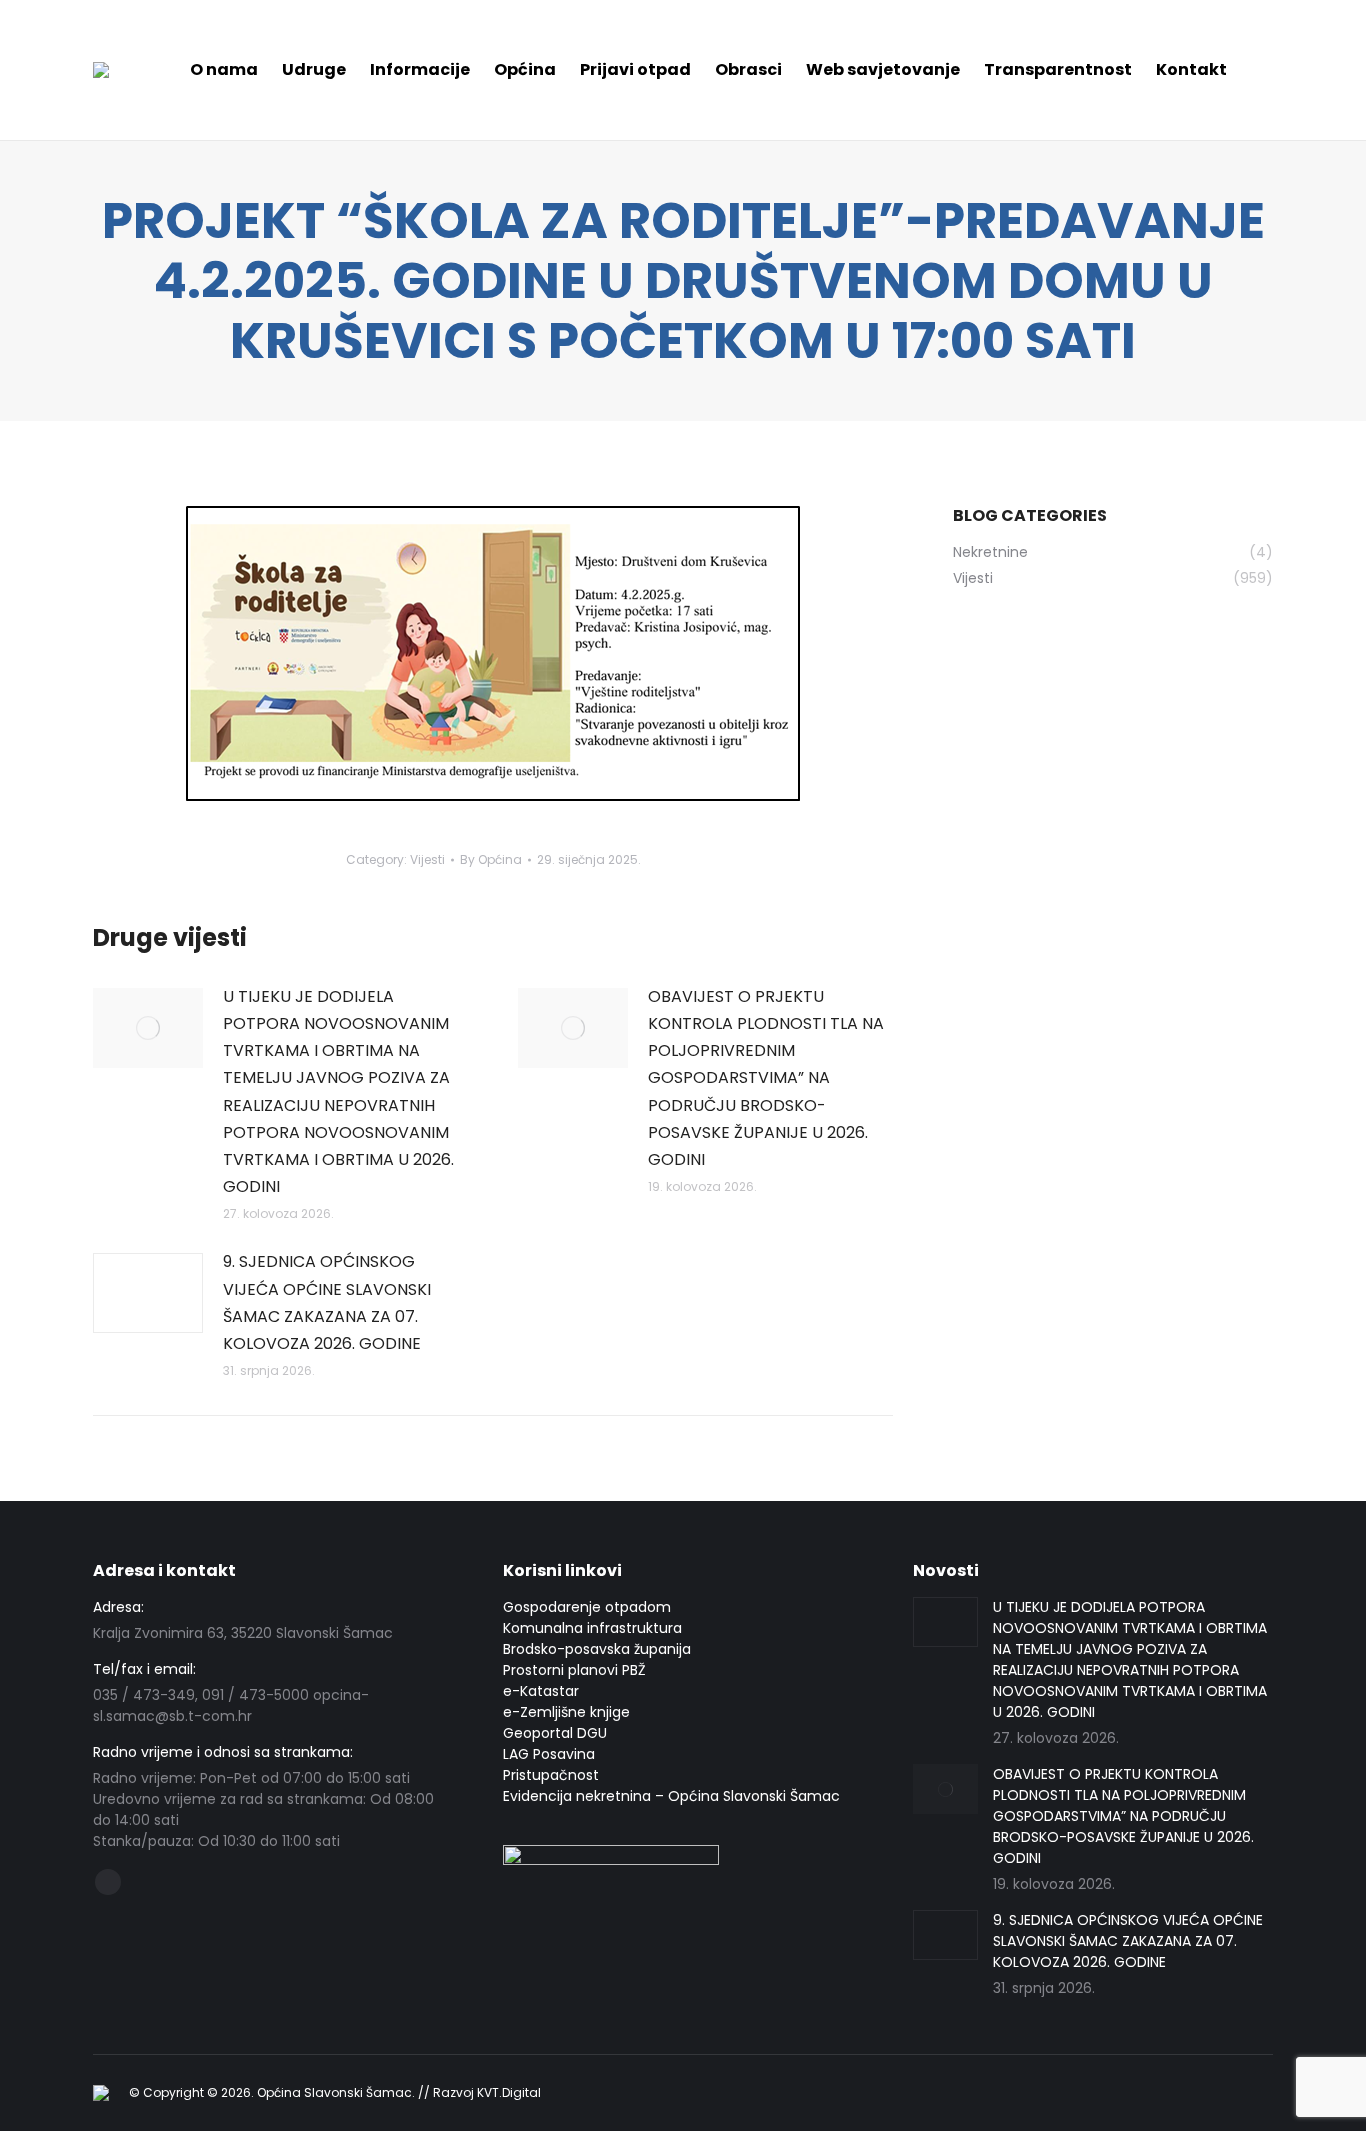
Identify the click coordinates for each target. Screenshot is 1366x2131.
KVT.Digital (509, 2092)
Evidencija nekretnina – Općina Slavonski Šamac (671, 1796)
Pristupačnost (551, 1775)
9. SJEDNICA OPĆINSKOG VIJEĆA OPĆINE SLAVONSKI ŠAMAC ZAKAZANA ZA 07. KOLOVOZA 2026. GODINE (327, 1302)
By (491, 859)
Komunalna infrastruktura (592, 1628)
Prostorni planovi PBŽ (574, 1670)
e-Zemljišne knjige (566, 1712)
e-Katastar (541, 1691)
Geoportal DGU (555, 1733)
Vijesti (427, 859)
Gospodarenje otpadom (587, 1607)
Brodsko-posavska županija (597, 1649)
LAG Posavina (549, 1754)
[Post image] (148, 1028)
